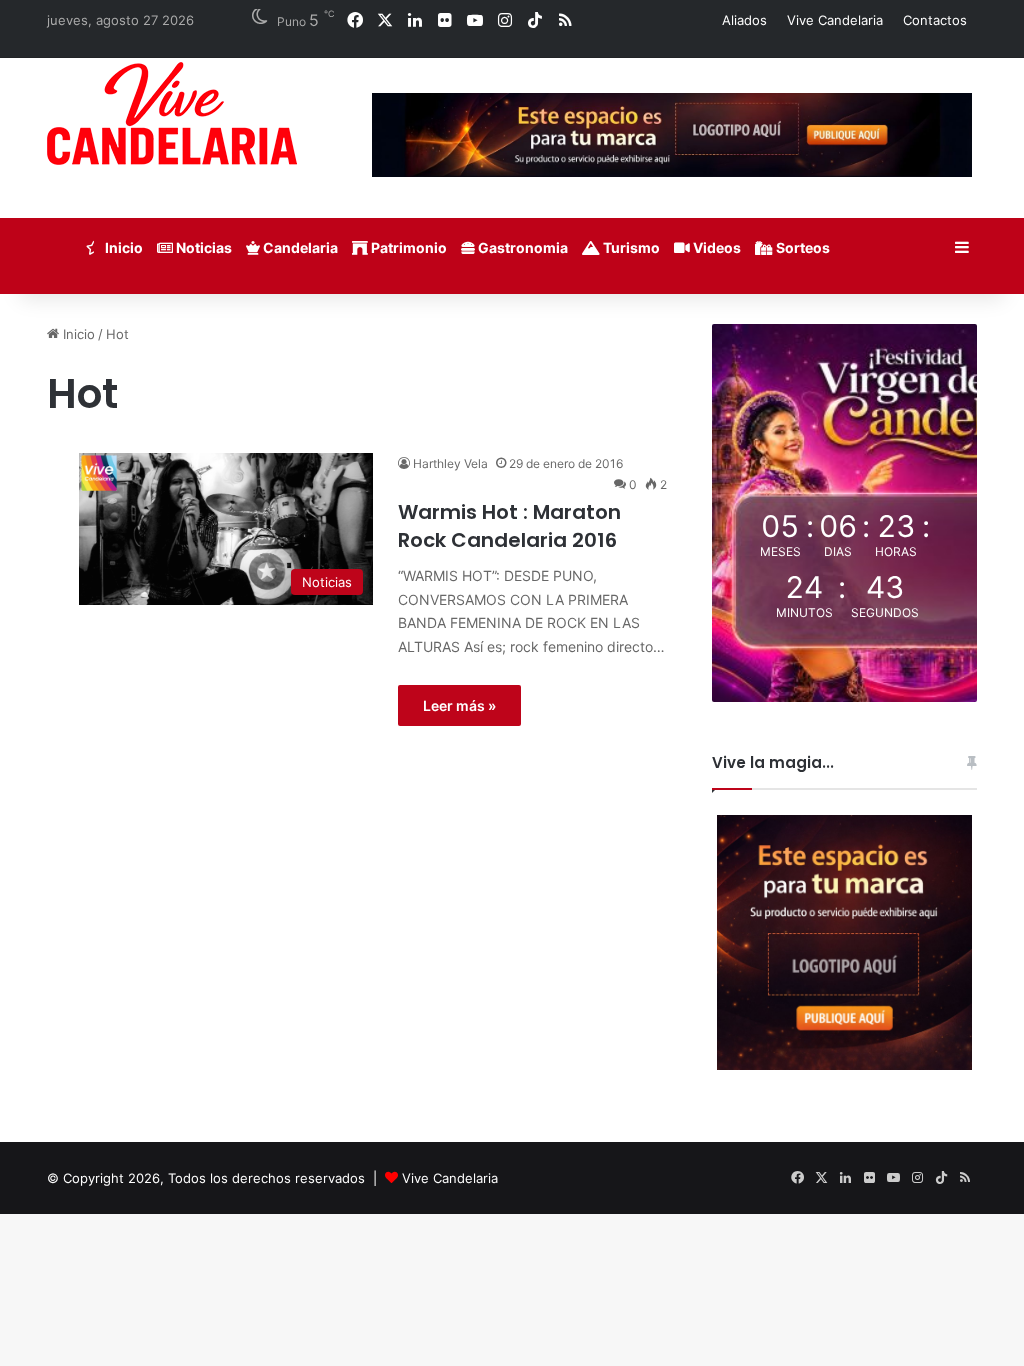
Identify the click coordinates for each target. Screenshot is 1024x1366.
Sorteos (801, 247)
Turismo (630, 247)
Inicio (122, 247)
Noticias (202, 247)
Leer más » (459, 705)
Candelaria (299, 247)
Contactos (935, 20)
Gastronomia (521, 247)
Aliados (744, 20)
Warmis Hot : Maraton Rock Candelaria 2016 (509, 526)
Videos (715, 247)
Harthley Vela (450, 463)
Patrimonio (407, 247)
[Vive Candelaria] (172, 113)
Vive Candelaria (835, 20)
